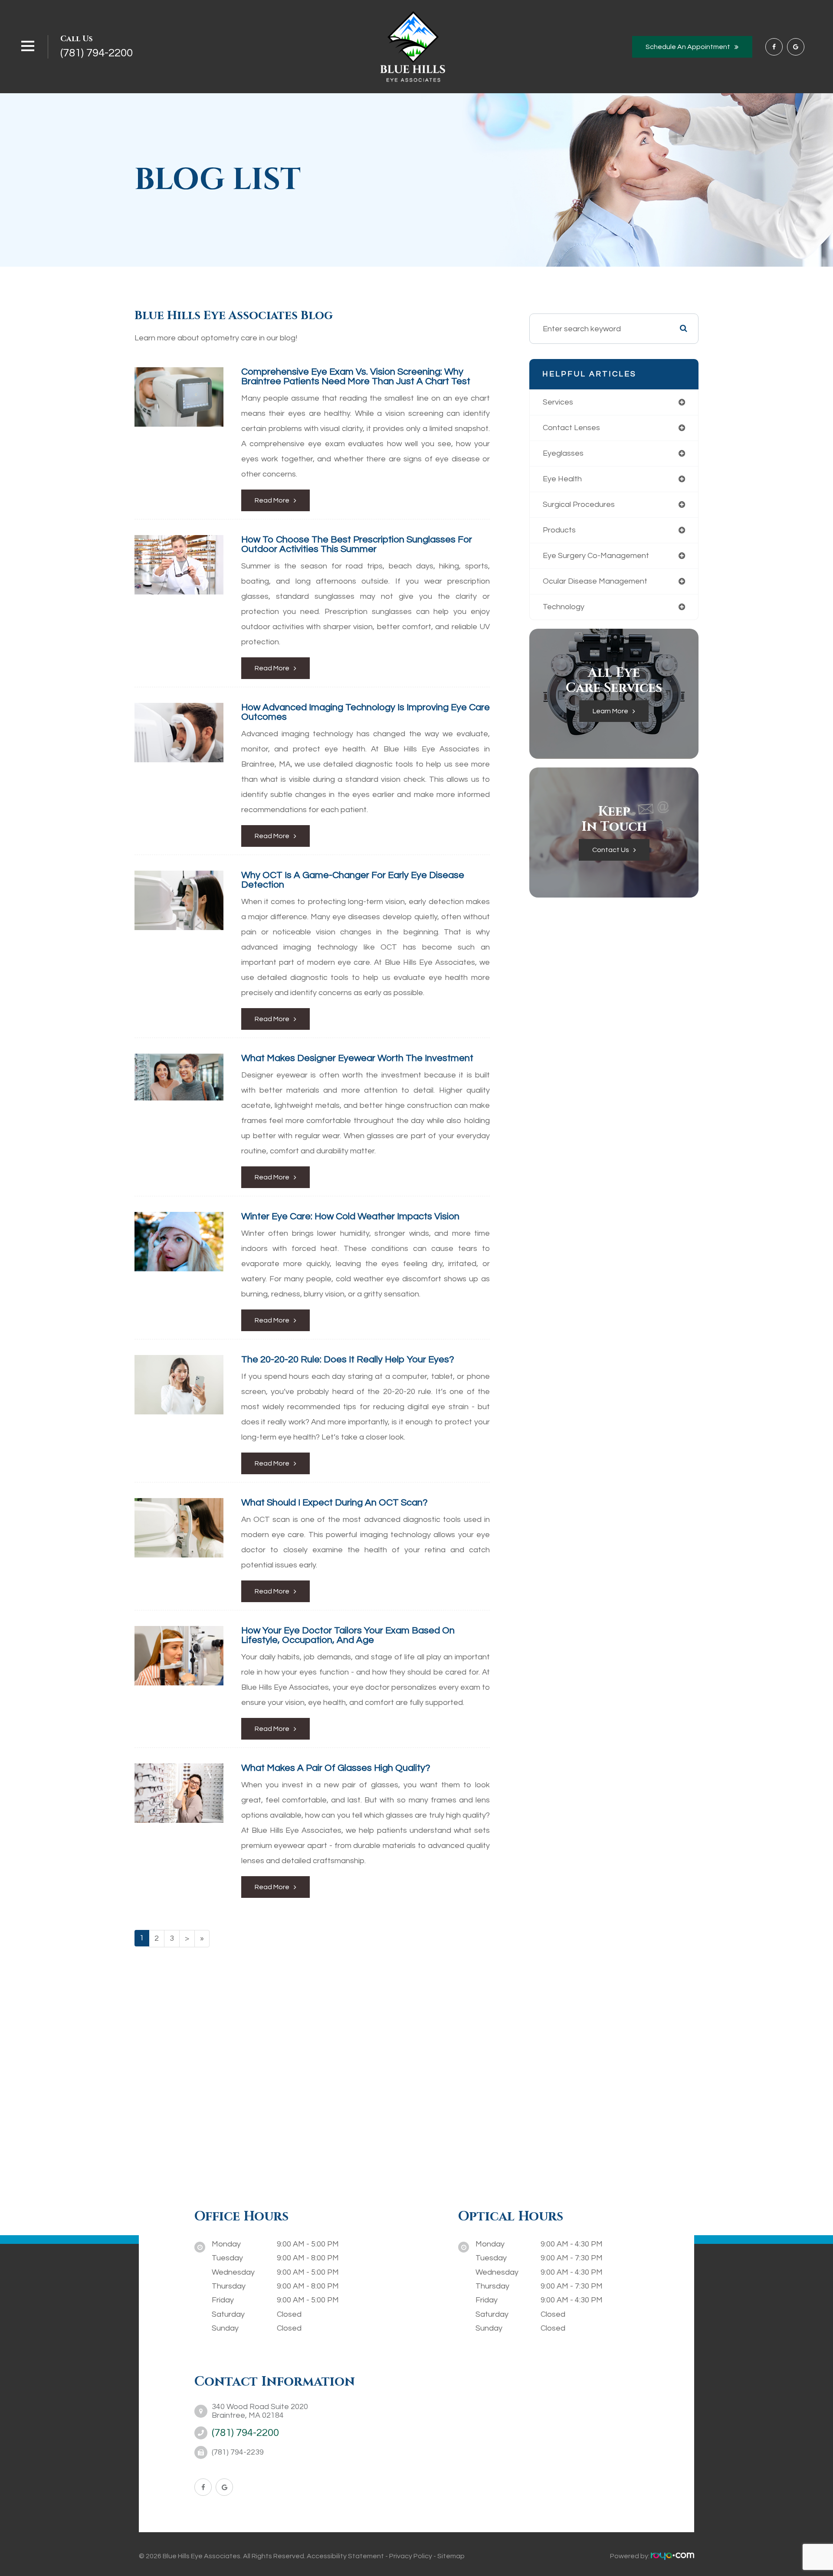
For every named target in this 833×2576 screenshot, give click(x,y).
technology (564, 607)
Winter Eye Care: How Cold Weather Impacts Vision (350, 1216)
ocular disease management (595, 581)
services (558, 402)
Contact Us (611, 850)
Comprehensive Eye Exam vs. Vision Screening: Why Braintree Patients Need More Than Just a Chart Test (356, 377)
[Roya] (672, 2556)
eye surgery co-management (596, 556)
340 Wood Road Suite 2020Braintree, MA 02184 (260, 2411)
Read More (272, 500)
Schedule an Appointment (688, 47)
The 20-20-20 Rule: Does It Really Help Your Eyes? (348, 1360)
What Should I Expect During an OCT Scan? (335, 1503)
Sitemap (451, 2556)
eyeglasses (563, 453)
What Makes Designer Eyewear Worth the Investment (357, 1058)
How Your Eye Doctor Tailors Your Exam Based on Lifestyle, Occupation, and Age (348, 1635)
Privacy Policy (411, 2556)
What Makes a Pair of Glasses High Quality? (336, 1768)
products (559, 530)
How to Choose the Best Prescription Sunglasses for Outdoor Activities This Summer (357, 544)
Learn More (610, 711)
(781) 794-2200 (97, 53)
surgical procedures (579, 504)
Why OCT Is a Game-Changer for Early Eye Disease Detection (353, 880)
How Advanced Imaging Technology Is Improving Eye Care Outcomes (366, 712)
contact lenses (571, 428)
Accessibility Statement (345, 2556)
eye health (562, 479)
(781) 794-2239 (238, 2452)
